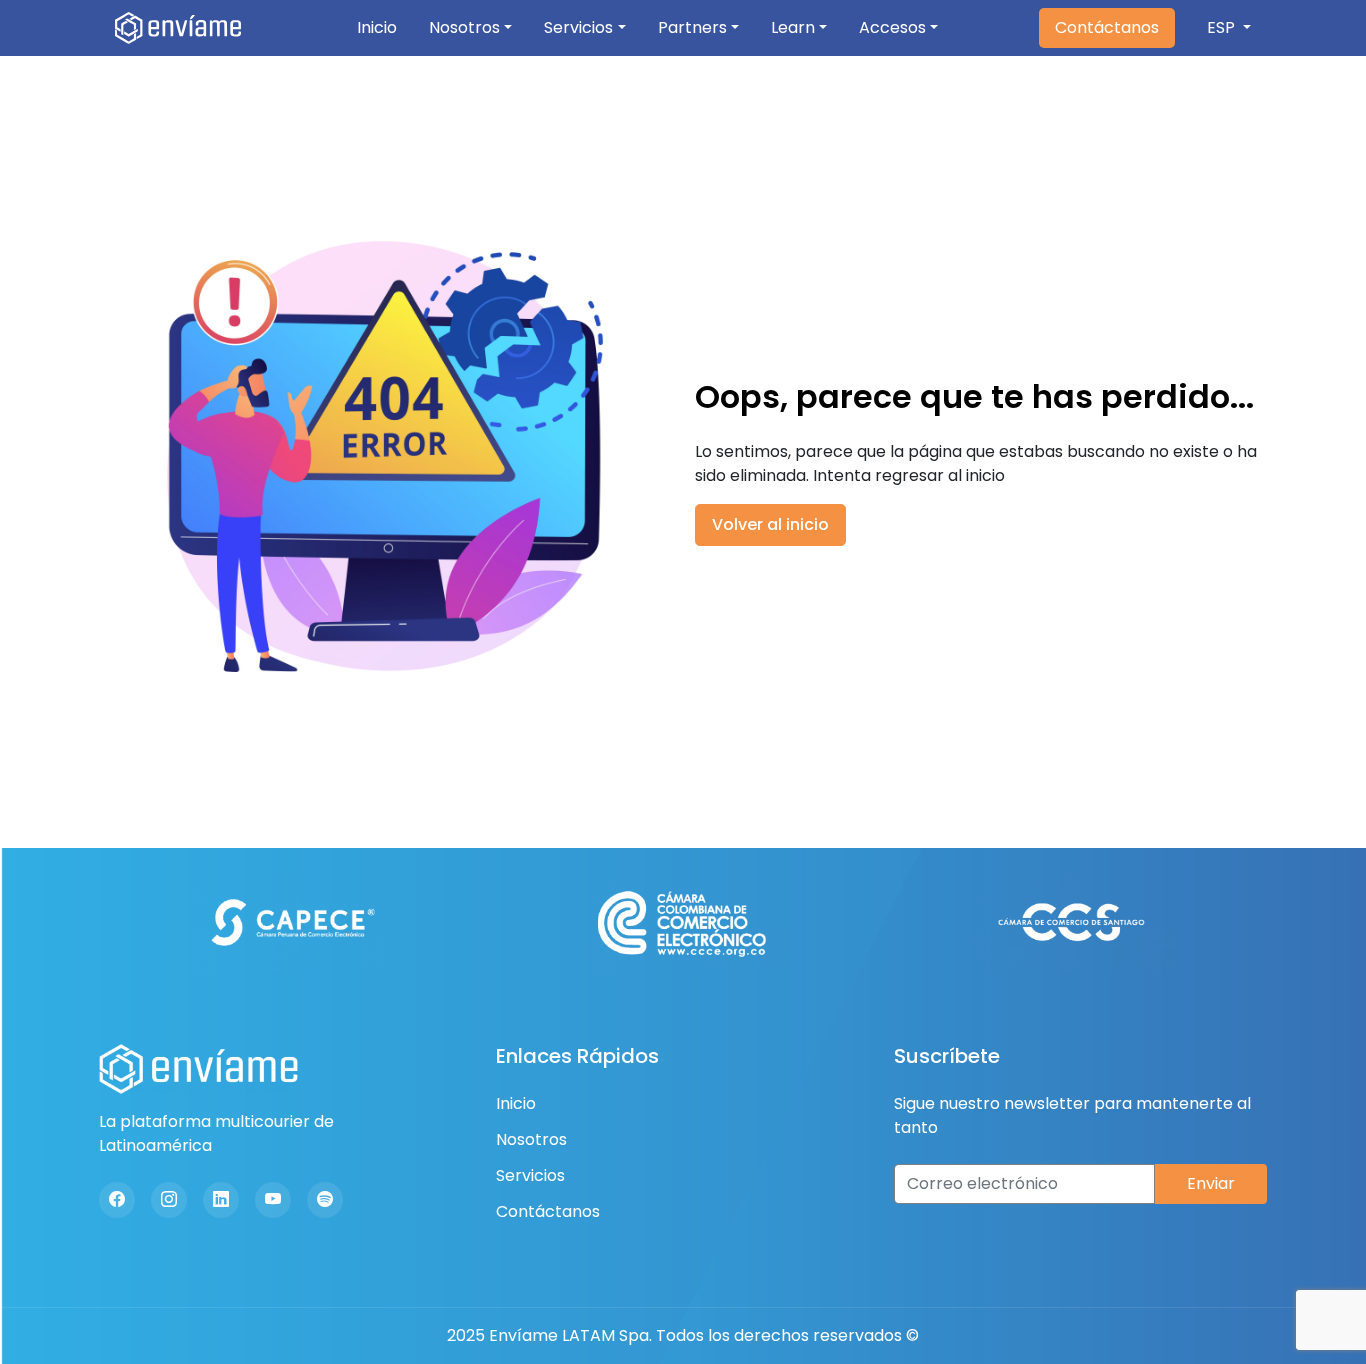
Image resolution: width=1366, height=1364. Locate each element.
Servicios (578, 27)
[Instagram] (169, 1200)
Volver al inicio (770, 524)
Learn (793, 27)
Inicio (377, 27)
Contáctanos (1107, 27)
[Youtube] (273, 1200)
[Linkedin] (221, 1200)
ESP (1223, 27)
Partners (692, 27)
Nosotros (464, 27)
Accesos (892, 27)
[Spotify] (325, 1200)
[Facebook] (117, 1200)
